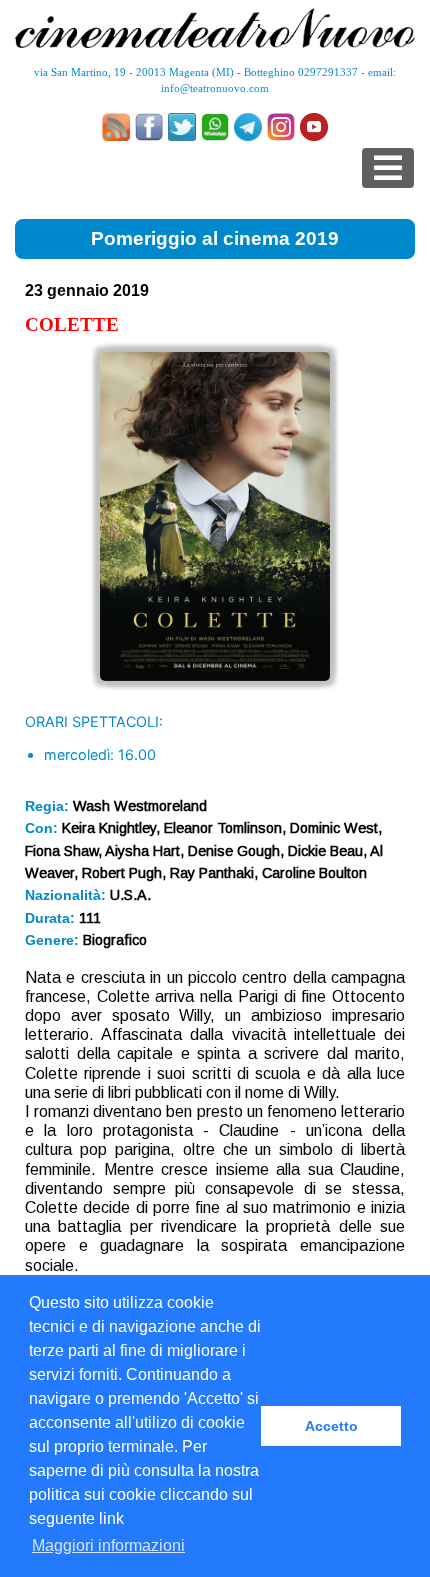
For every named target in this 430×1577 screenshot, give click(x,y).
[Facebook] (149, 127)
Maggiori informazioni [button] (108, 1545)
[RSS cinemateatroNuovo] (116, 127)
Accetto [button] (331, 1426)
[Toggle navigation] (388, 168)
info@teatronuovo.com (215, 88)
